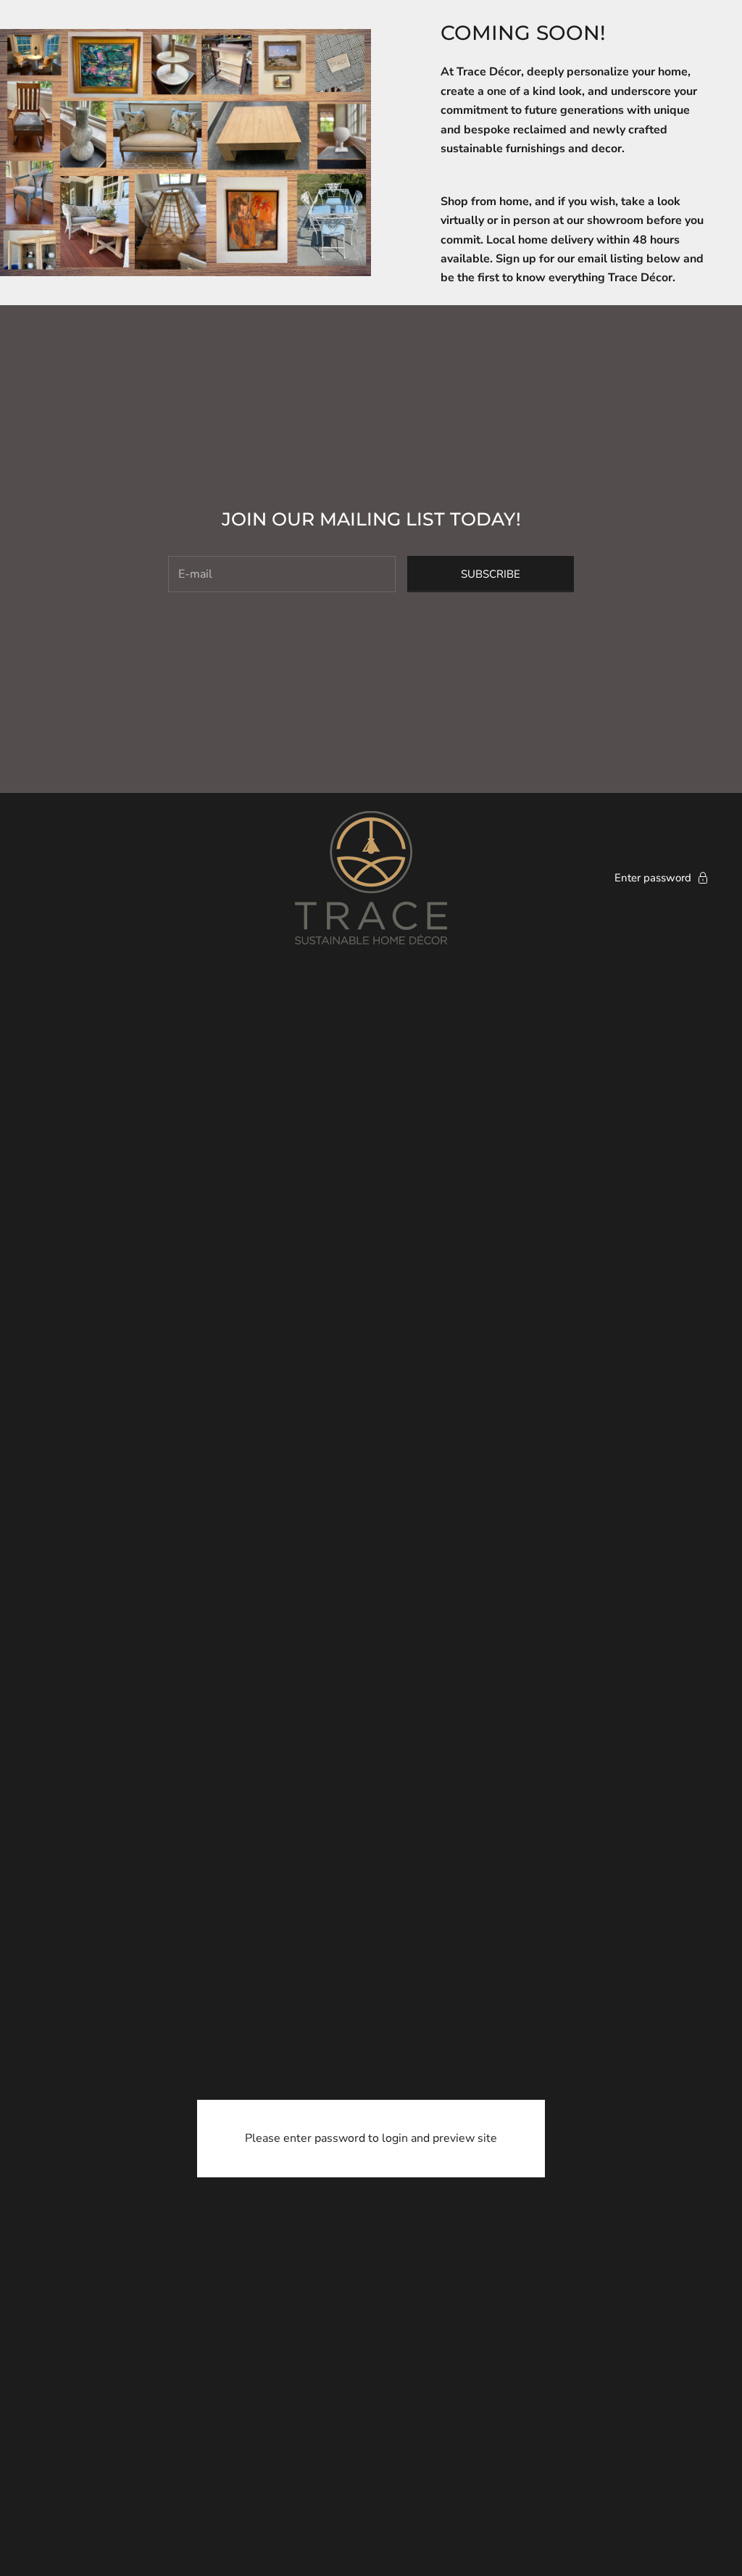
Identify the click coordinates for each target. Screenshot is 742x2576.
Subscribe (491, 574)
